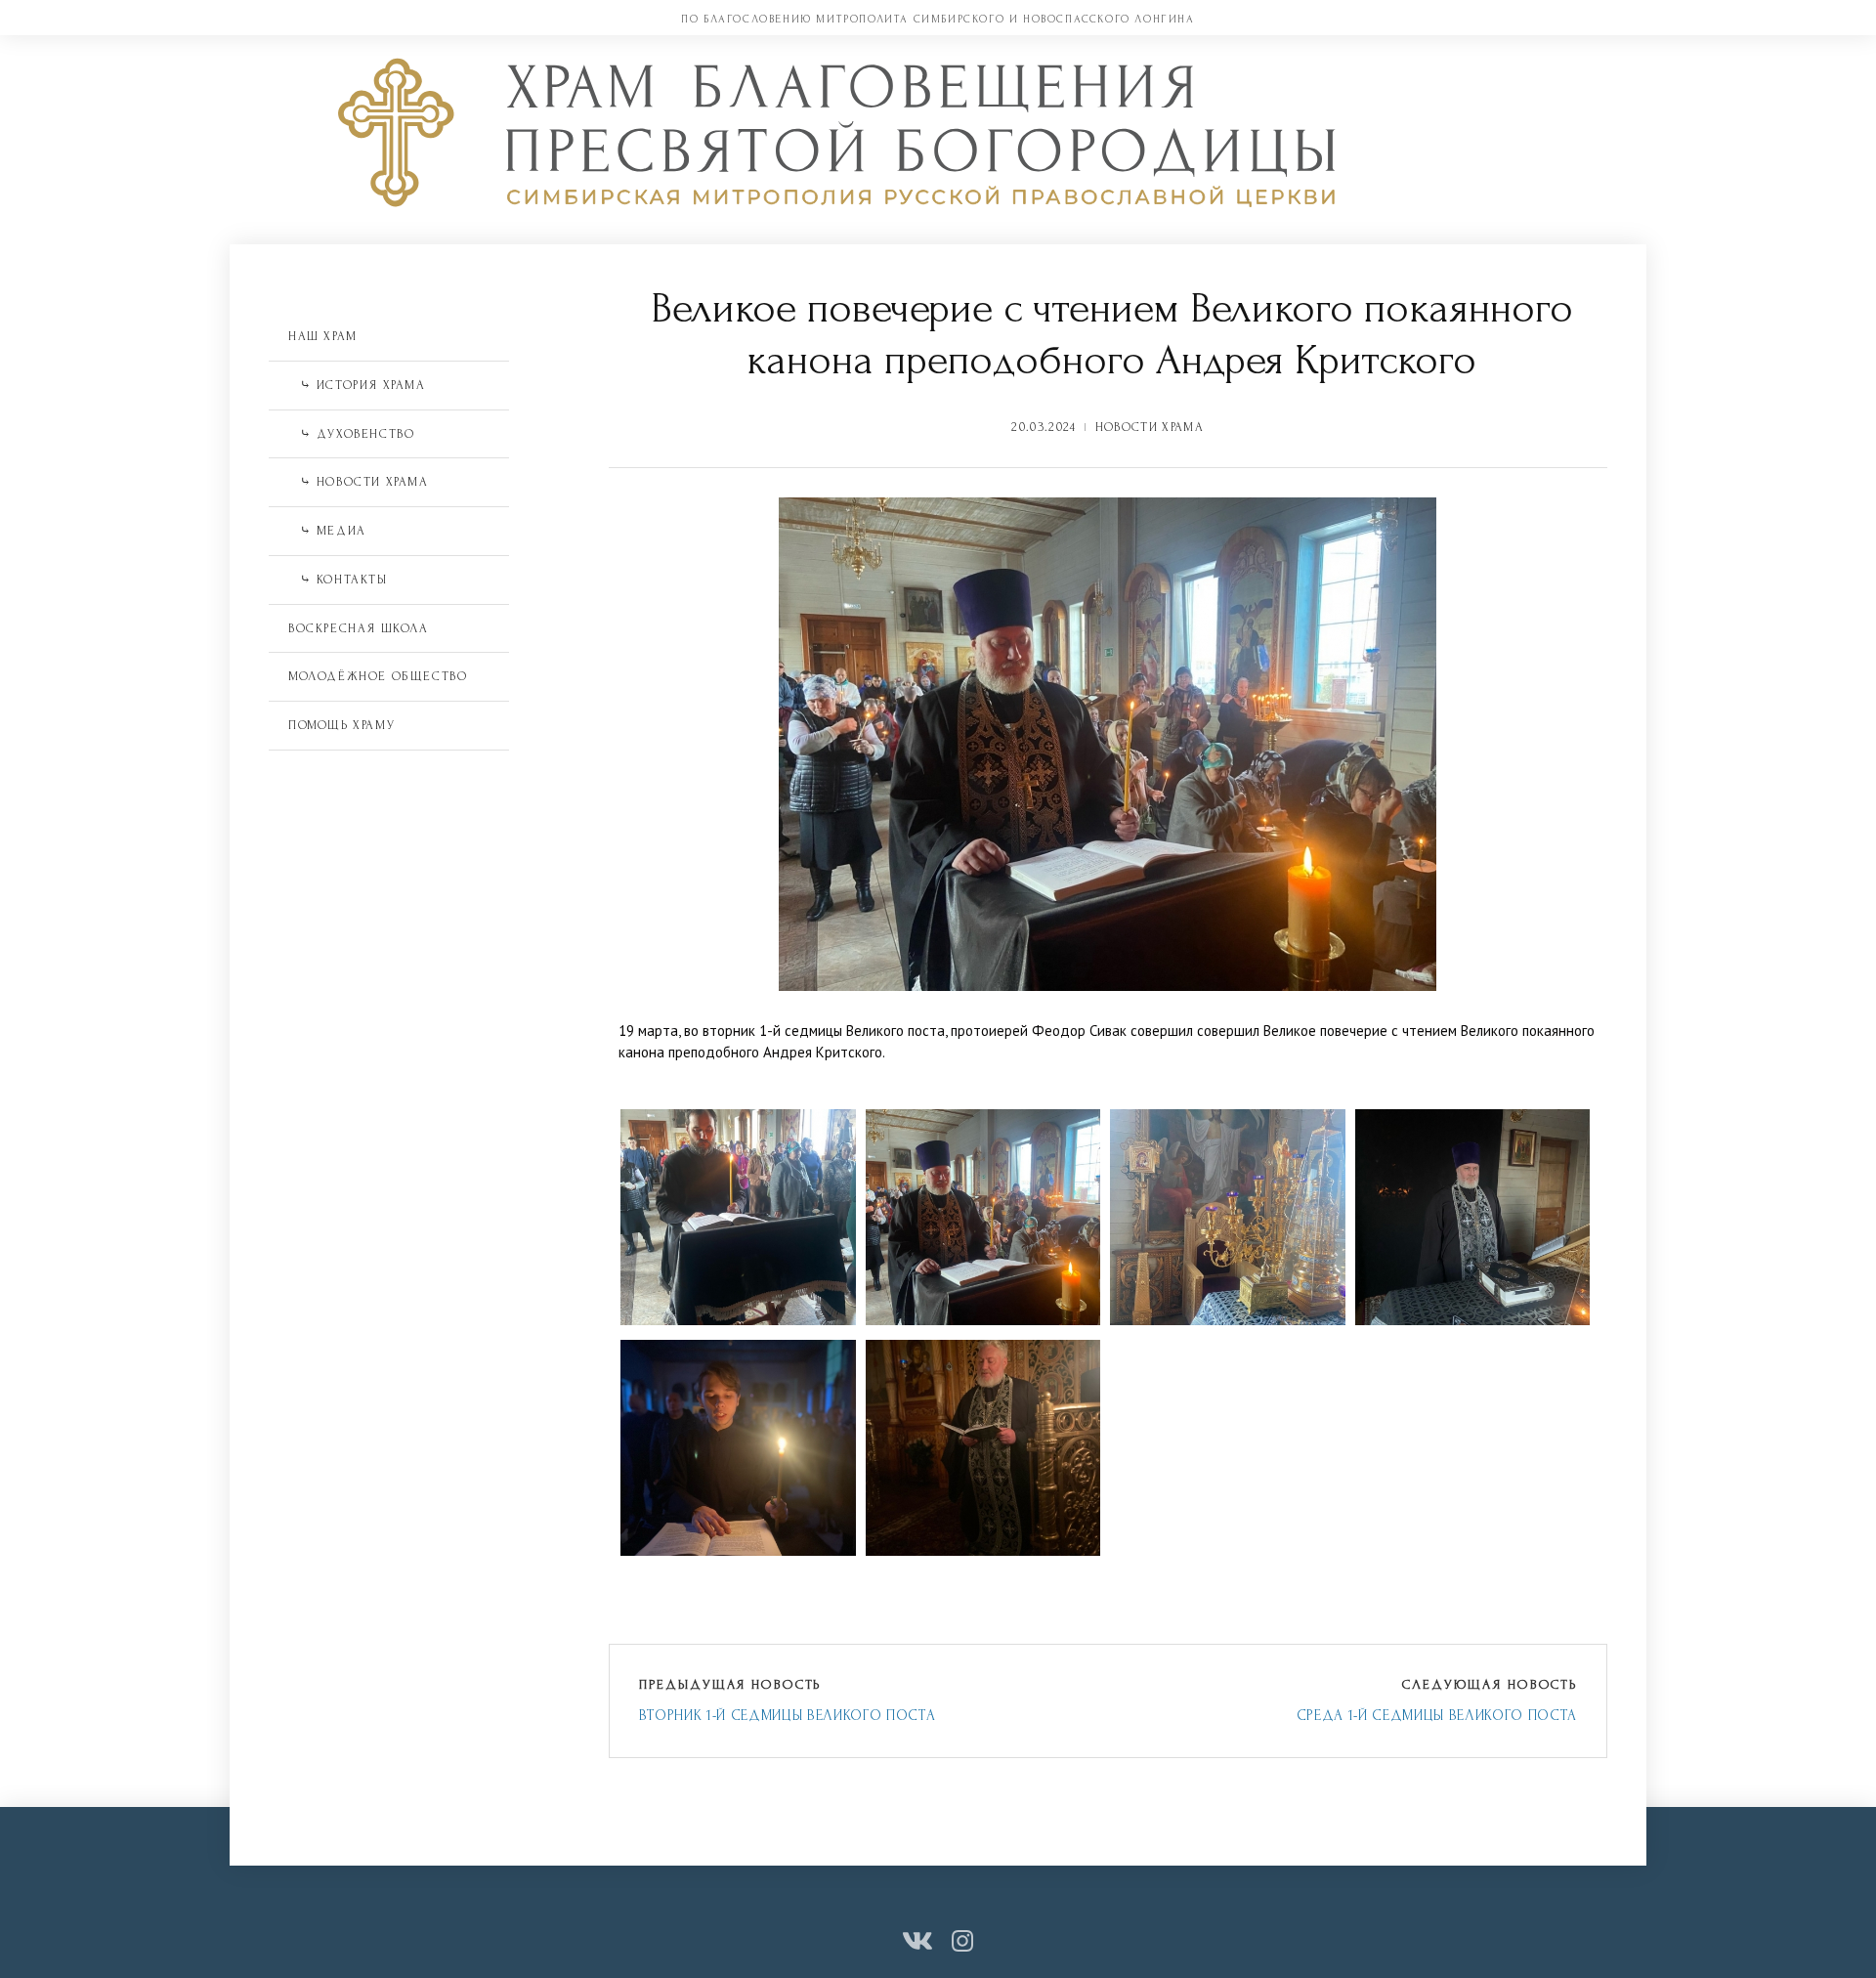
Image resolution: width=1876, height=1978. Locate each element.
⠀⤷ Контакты (338, 580)
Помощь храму (341, 725)
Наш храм (323, 336)
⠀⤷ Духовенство (351, 434)
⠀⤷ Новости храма (359, 482)
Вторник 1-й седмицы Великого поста (788, 1716)
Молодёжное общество (378, 676)
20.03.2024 (1044, 427)
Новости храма (1150, 427)
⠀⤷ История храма (357, 385)
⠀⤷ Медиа (327, 531)
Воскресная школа (359, 628)
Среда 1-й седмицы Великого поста (1437, 1716)
